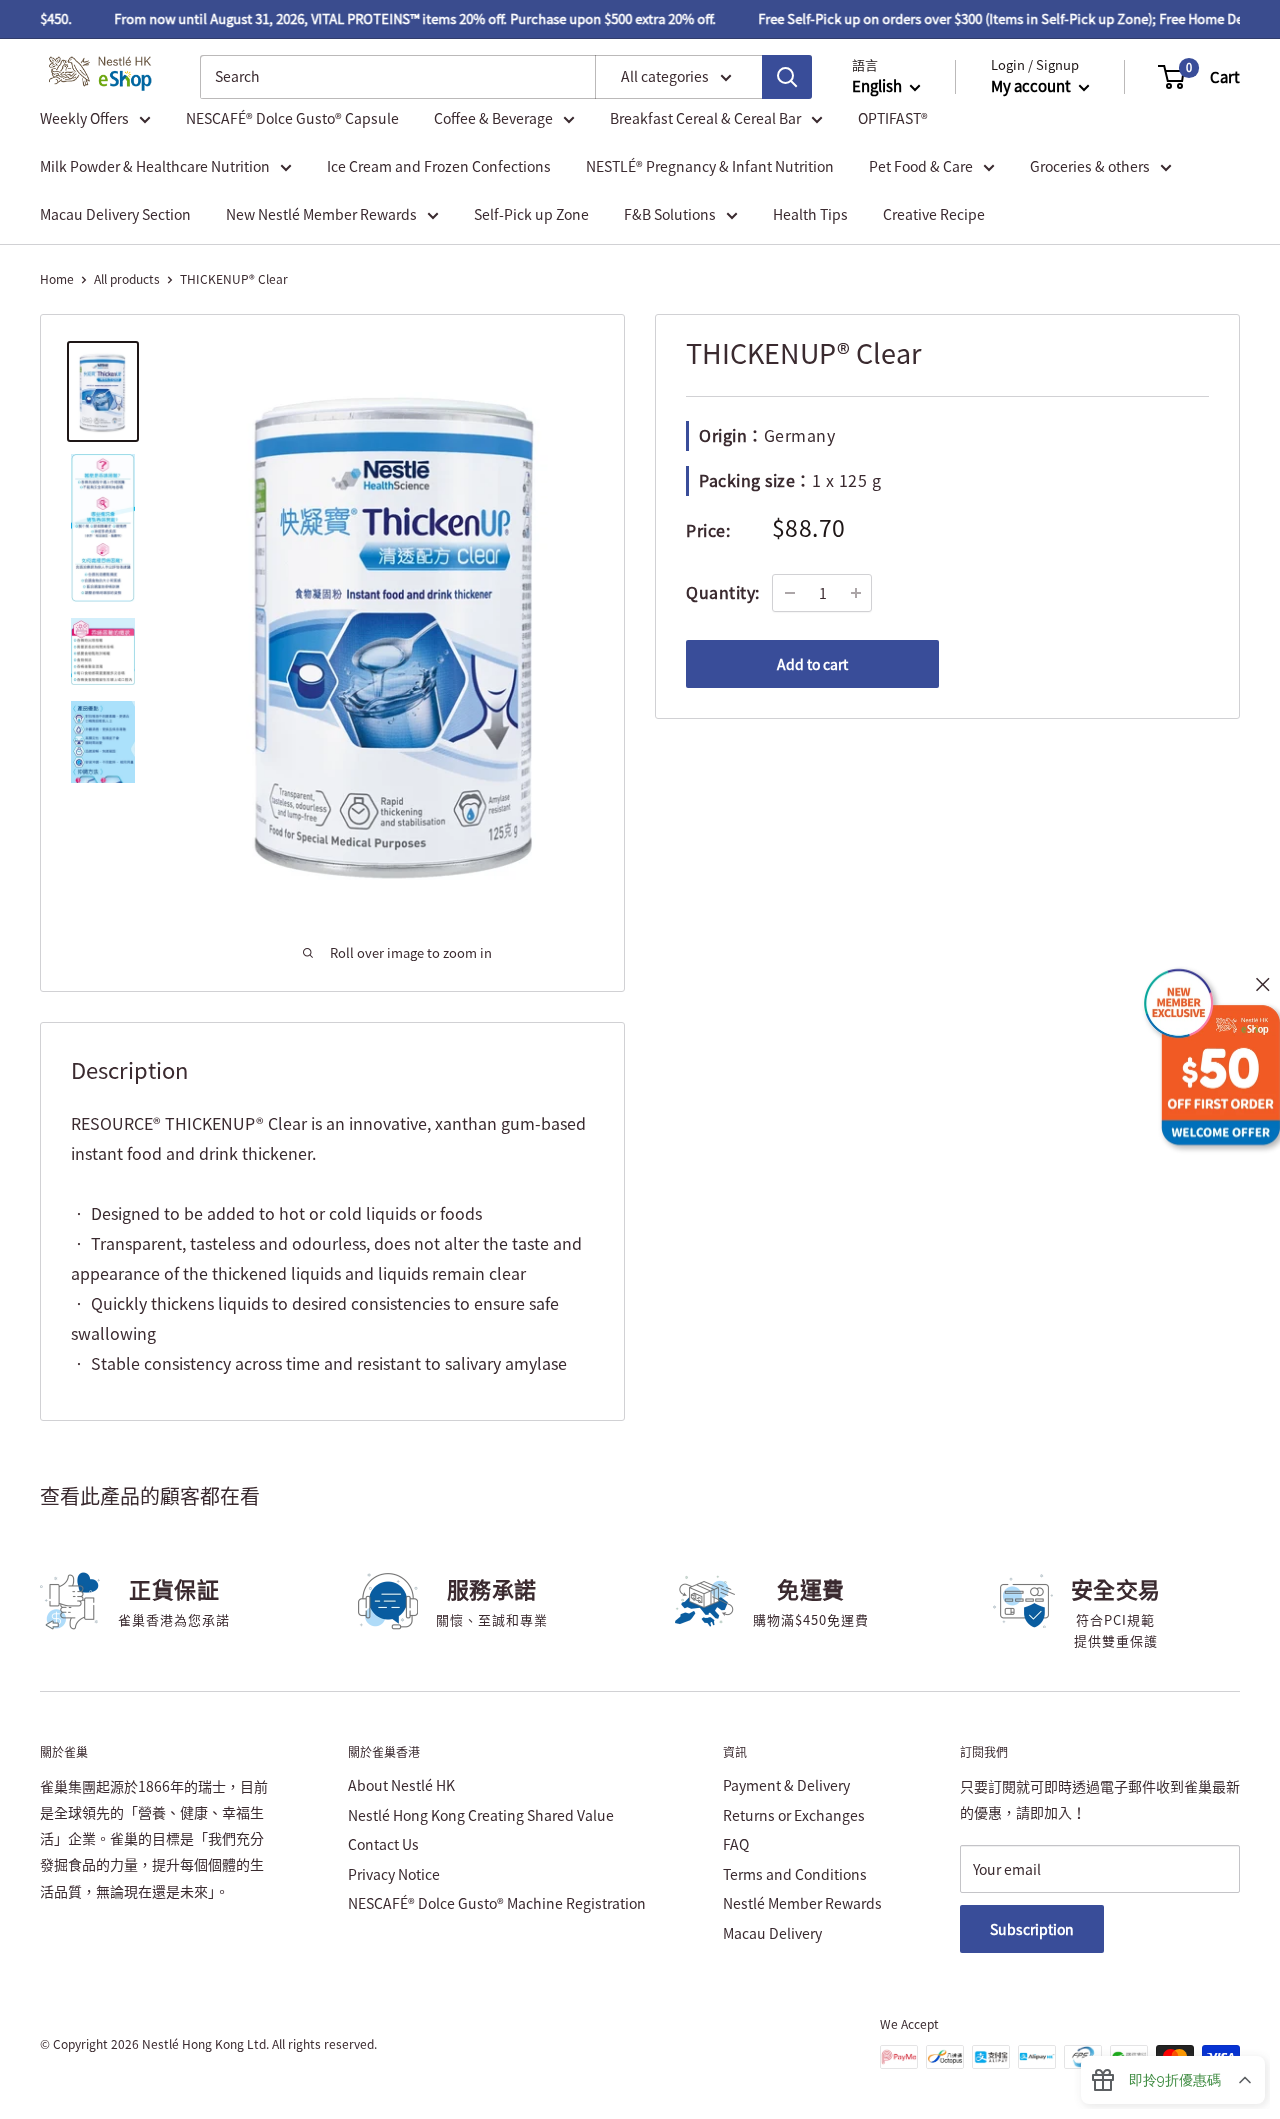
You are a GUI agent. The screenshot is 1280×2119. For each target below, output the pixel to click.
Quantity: (723, 592)
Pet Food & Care (921, 166)
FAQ (736, 1844)
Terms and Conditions (795, 1874)
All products (127, 279)
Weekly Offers (84, 118)
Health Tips (810, 214)
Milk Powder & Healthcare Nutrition (155, 166)
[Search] (787, 77)
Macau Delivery (772, 1933)
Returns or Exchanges (794, 1815)
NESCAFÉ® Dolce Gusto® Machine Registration (497, 1903)
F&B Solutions (670, 214)
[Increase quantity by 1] (856, 593)
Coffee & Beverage (493, 118)
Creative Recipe (934, 214)
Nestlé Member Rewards (802, 1903)
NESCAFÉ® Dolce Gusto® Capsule (292, 118)
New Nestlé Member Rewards (321, 214)
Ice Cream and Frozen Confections (439, 166)
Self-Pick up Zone (531, 214)
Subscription (1032, 1929)
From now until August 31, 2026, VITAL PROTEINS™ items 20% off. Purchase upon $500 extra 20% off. (400, 18)
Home (57, 279)
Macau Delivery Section (115, 214)
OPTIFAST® (893, 118)
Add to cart (812, 664)
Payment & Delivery (786, 1785)
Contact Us (383, 1844)
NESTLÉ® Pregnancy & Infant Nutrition (710, 166)
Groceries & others (1090, 166)
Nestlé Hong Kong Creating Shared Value (481, 1815)
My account (1032, 86)
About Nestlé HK (401, 1785)
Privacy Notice (394, 1874)
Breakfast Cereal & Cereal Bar (705, 118)
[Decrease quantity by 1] (790, 593)
